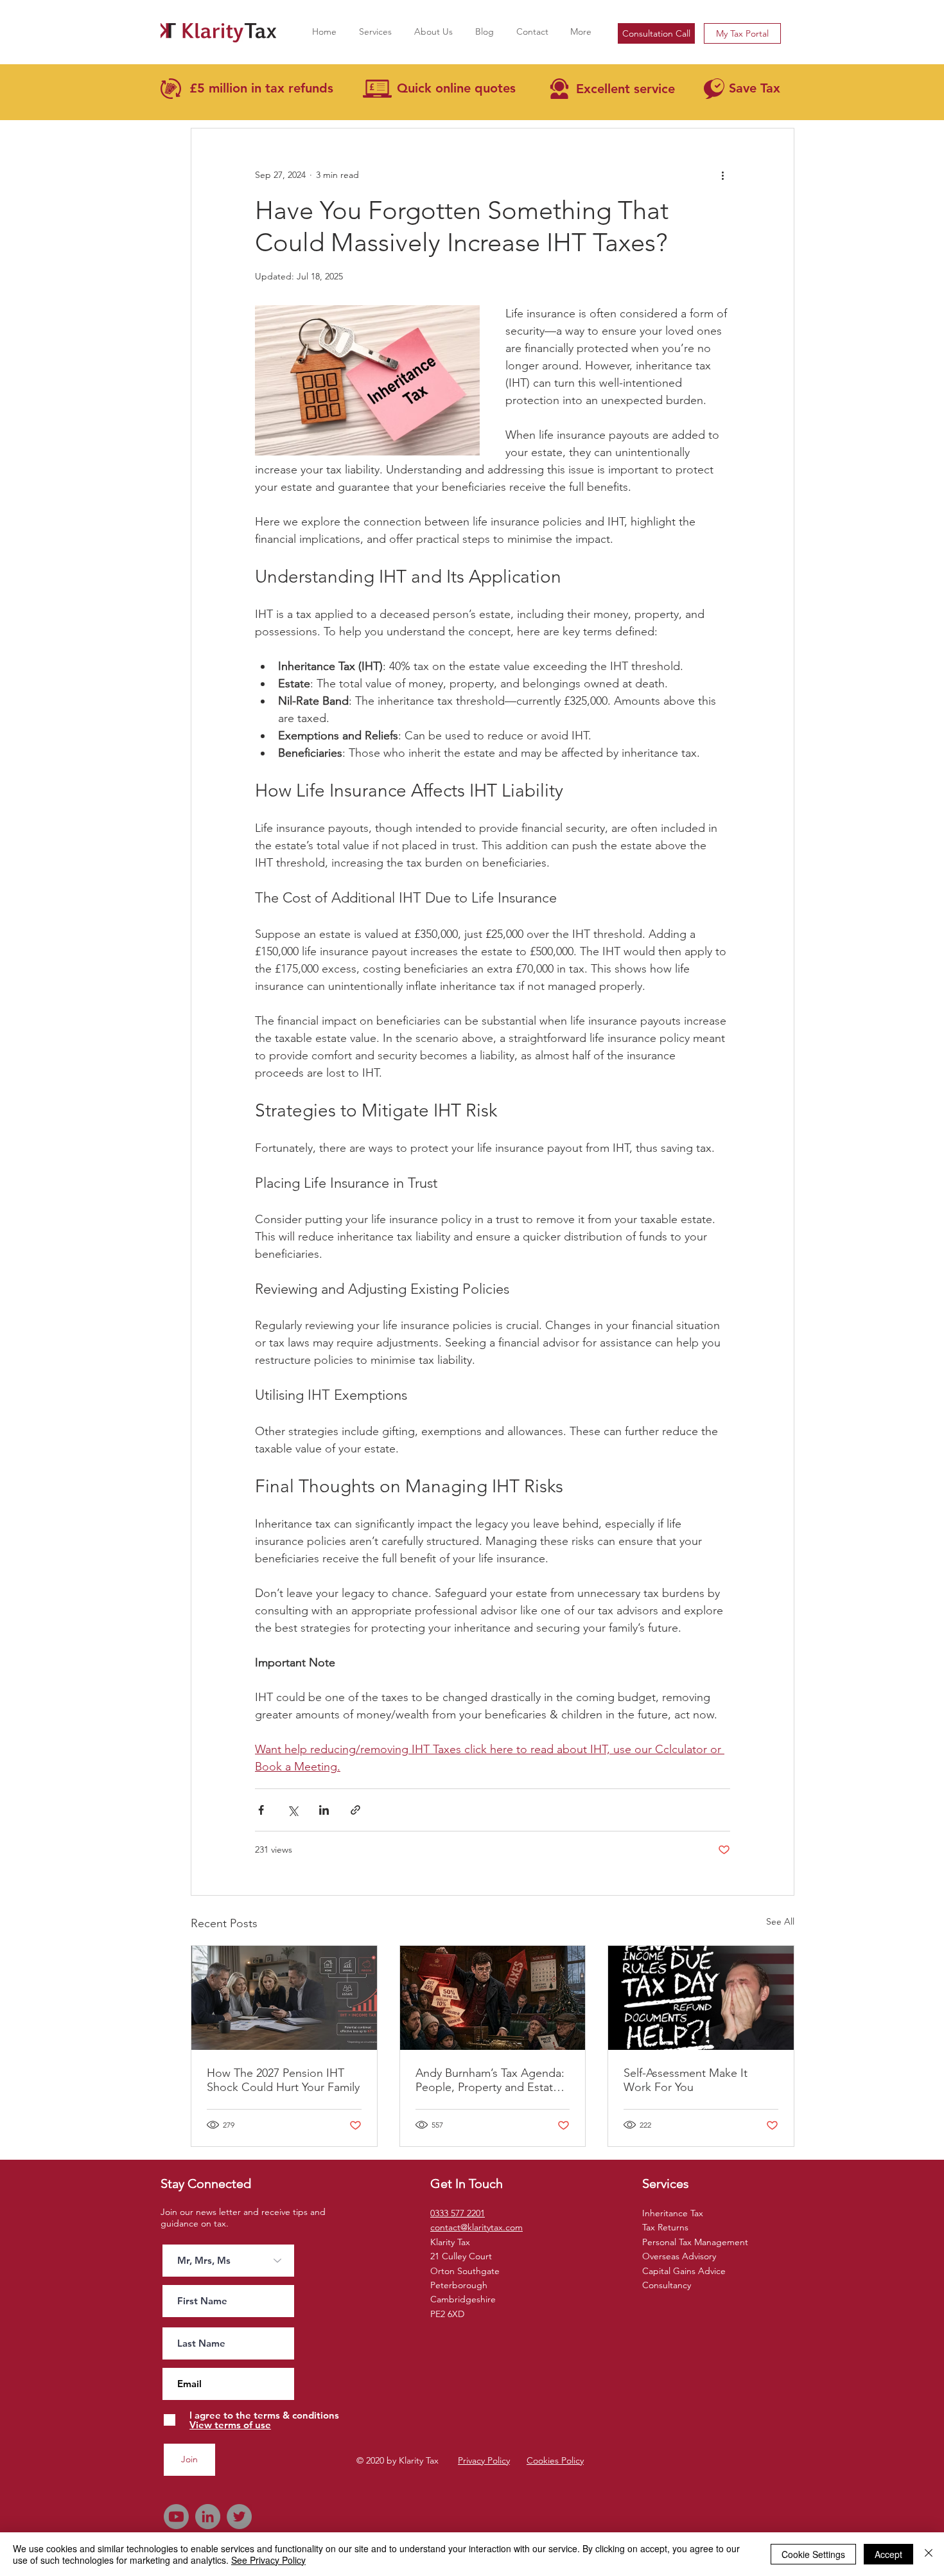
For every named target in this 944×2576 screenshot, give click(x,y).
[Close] (929, 2554)
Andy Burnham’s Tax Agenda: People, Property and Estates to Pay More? (490, 2080)
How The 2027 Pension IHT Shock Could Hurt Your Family (283, 2080)
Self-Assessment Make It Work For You (686, 2080)
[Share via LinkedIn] (324, 1810)
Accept (888, 2554)
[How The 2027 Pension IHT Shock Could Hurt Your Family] (284, 1998)
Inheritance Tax (673, 2213)
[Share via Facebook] (261, 1810)
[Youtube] (176, 2517)
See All (780, 1921)
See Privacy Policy (268, 2560)
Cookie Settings (813, 2554)
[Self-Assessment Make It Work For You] (701, 1998)
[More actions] (722, 175)
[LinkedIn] (208, 2517)
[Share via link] (355, 1810)
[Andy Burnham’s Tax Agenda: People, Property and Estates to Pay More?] (493, 1998)
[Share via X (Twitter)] (293, 1810)
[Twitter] (239, 2517)
